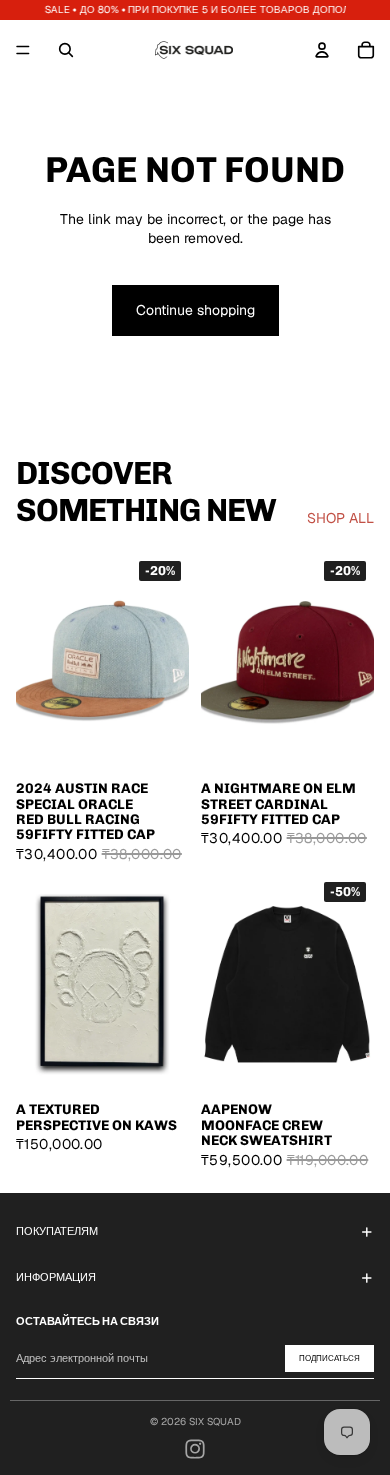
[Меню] (23, 50)
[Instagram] (195, 1449)
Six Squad (215, 1421)
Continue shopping (195, 310)
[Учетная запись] (322, 50)
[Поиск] (66, 50)
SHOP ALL (340, 518)
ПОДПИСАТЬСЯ (329, 1358)
